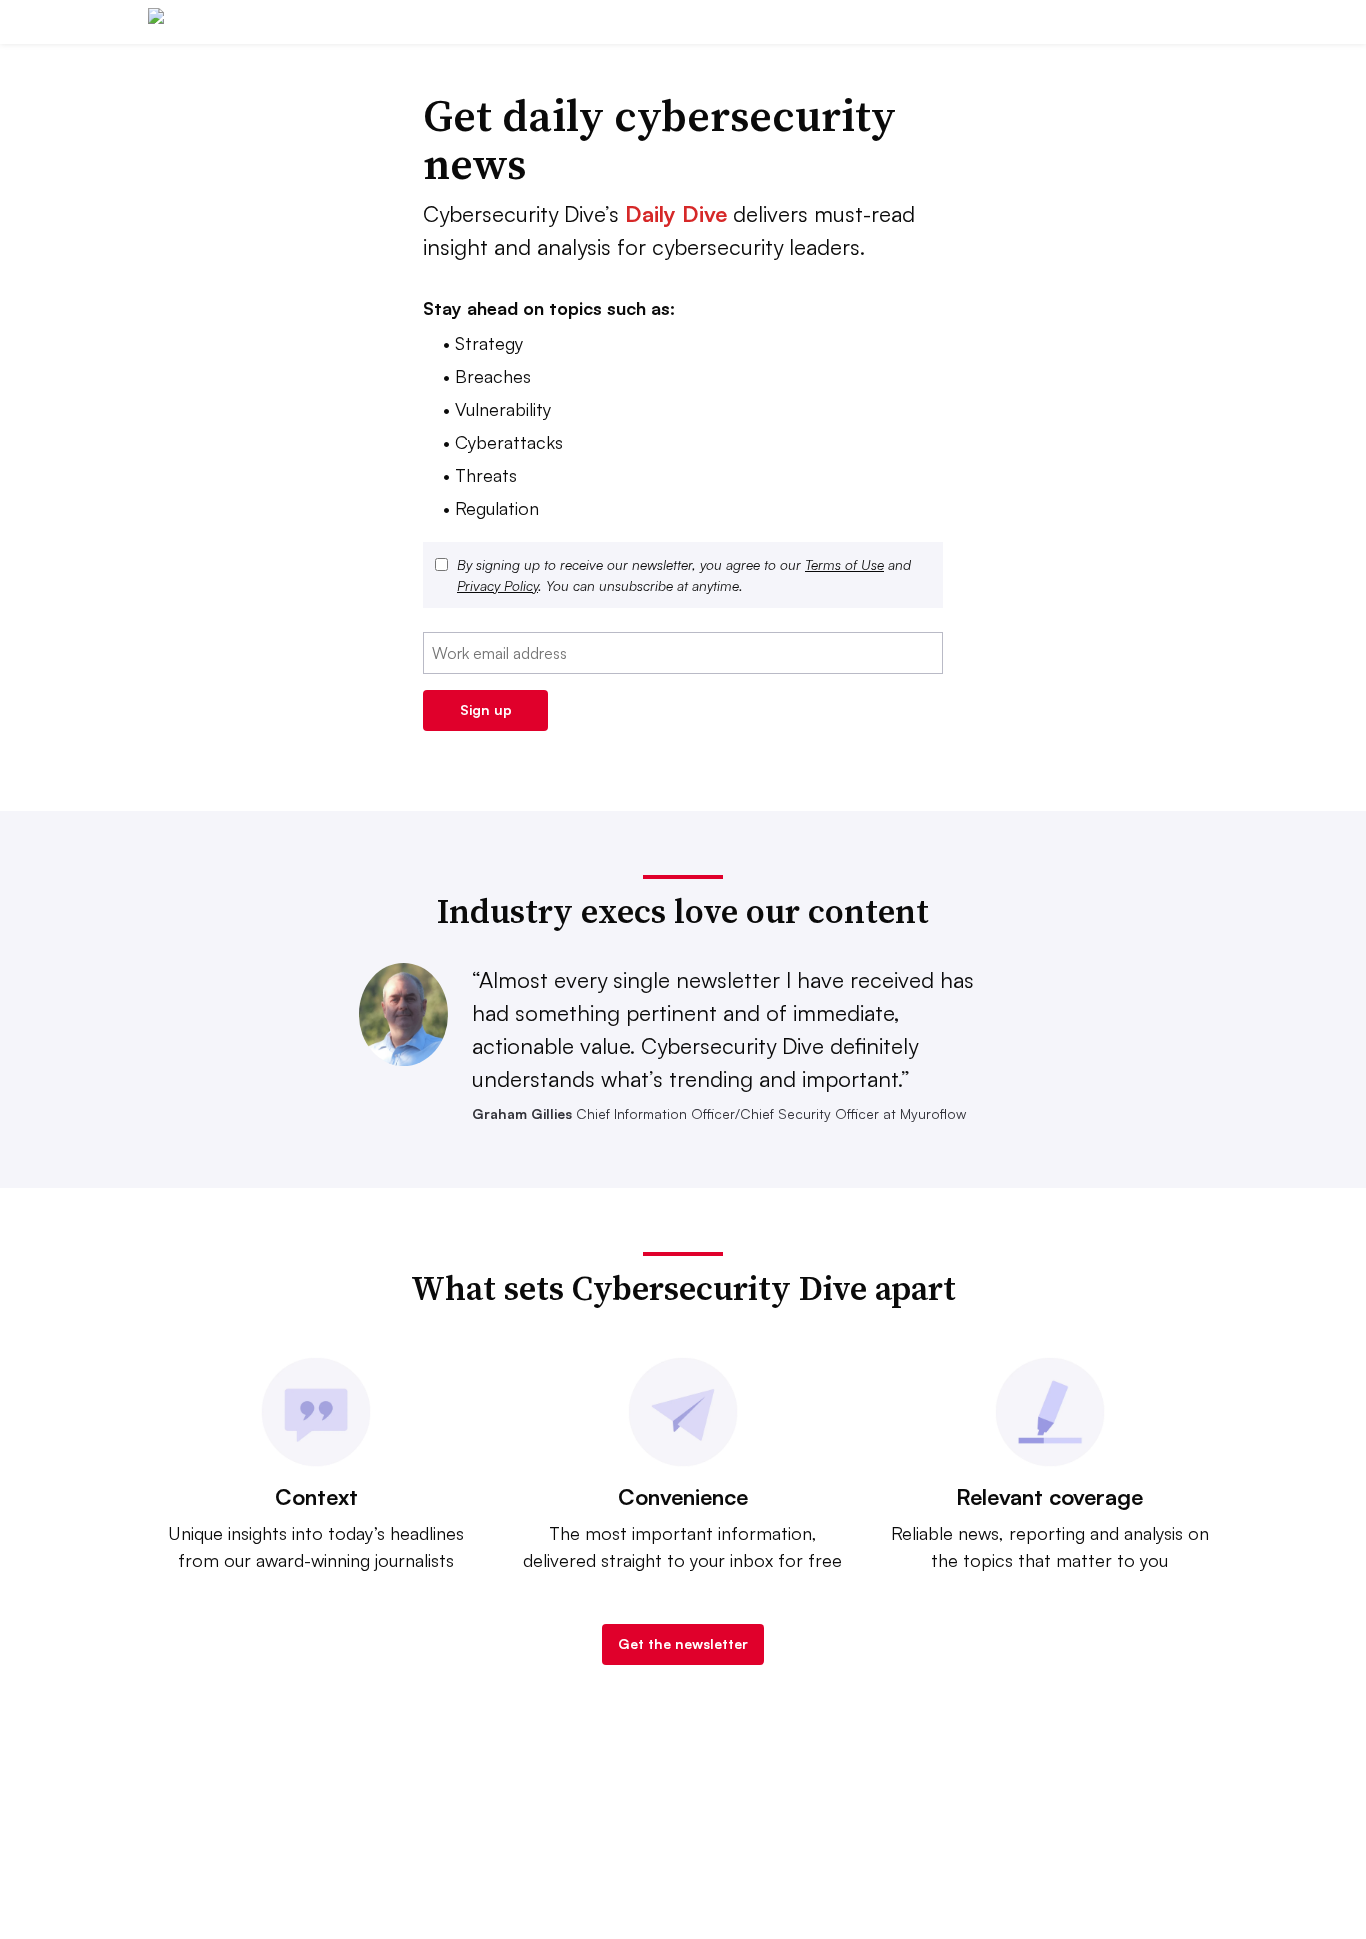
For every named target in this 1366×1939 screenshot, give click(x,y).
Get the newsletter (683, 1643)
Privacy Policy (497, 585)
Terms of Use (844, 564)
